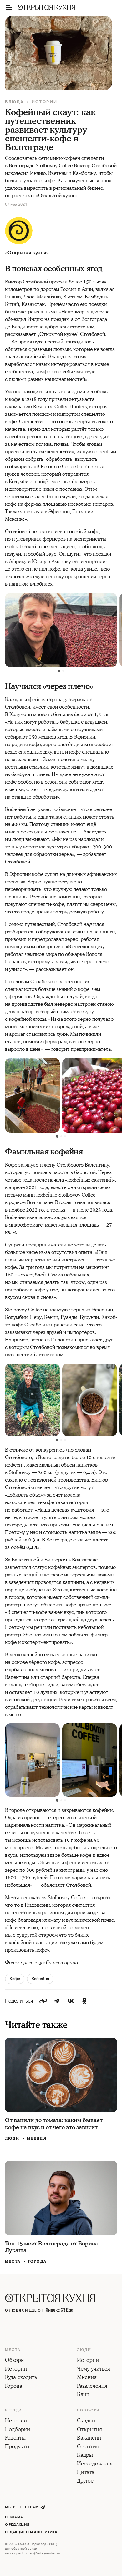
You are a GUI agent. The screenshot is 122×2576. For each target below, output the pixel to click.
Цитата (86, 2473)
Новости (88, 2411)
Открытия (89, 2430)
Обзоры (15, 2361)
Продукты (17, 2447)
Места (13, 2262)
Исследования (95, 2464)
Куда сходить (21, 2378)
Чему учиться (94, 2369)
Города (37, 2261)
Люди (12, 2139)
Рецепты (15, 2438)
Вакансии (89, 2438)
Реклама (14, 2517)
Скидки (86, 2421)
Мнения (37, 2138)
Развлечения (92, 2387)
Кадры (85, 2456)
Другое (85, 2481)
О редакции (17, 2525)
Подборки (18, 2430)
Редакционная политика (31, 2532)
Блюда (15, 102)
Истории (45, 102)
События (88, 2447)
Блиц (83, 2395)
